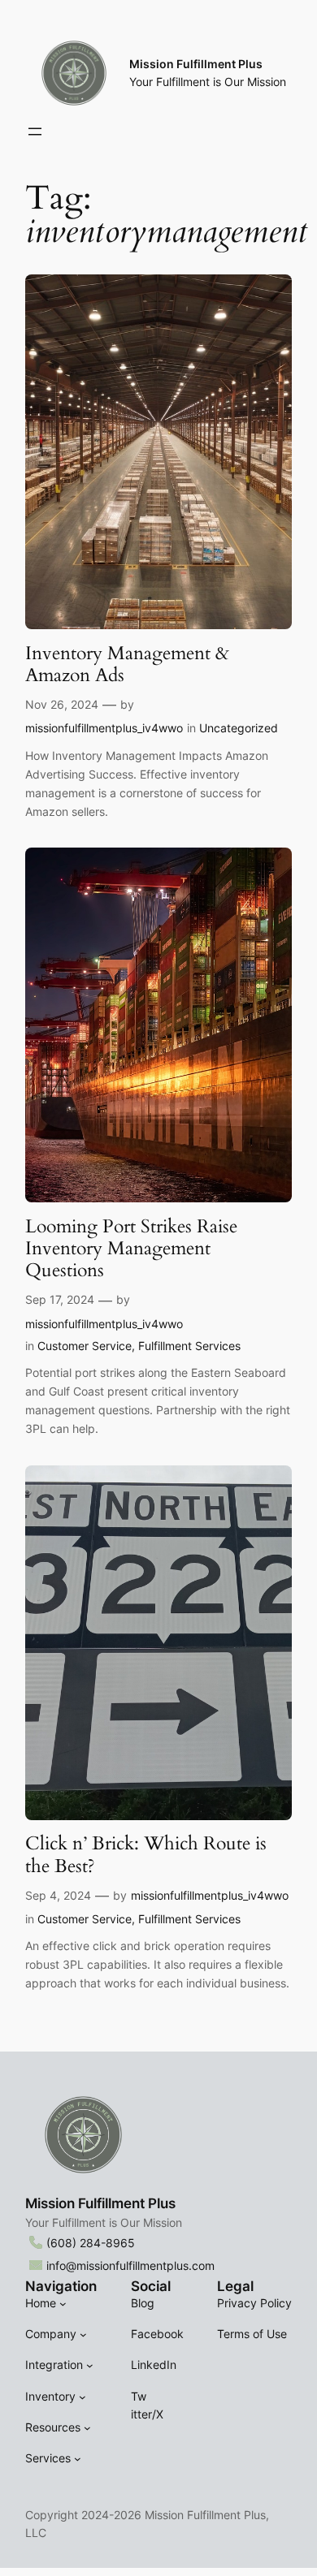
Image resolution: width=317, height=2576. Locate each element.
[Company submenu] (83, 2334)
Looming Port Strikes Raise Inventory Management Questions (131, 1249)
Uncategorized (239, 728)
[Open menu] (35, 132)
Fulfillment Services (189, 1346)
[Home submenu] (63, 2304)
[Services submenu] (78, 2459)
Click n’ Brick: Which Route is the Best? (146, 1855)
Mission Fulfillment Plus (196, 64)
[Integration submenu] (90, 2365)
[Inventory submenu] (83, 2396)
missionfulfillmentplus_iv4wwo (104, 728)
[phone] (36, 2242)
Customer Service (85, 1346)
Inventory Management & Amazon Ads (127, 664)
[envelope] (36, 2265)
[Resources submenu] (87, 2428)
